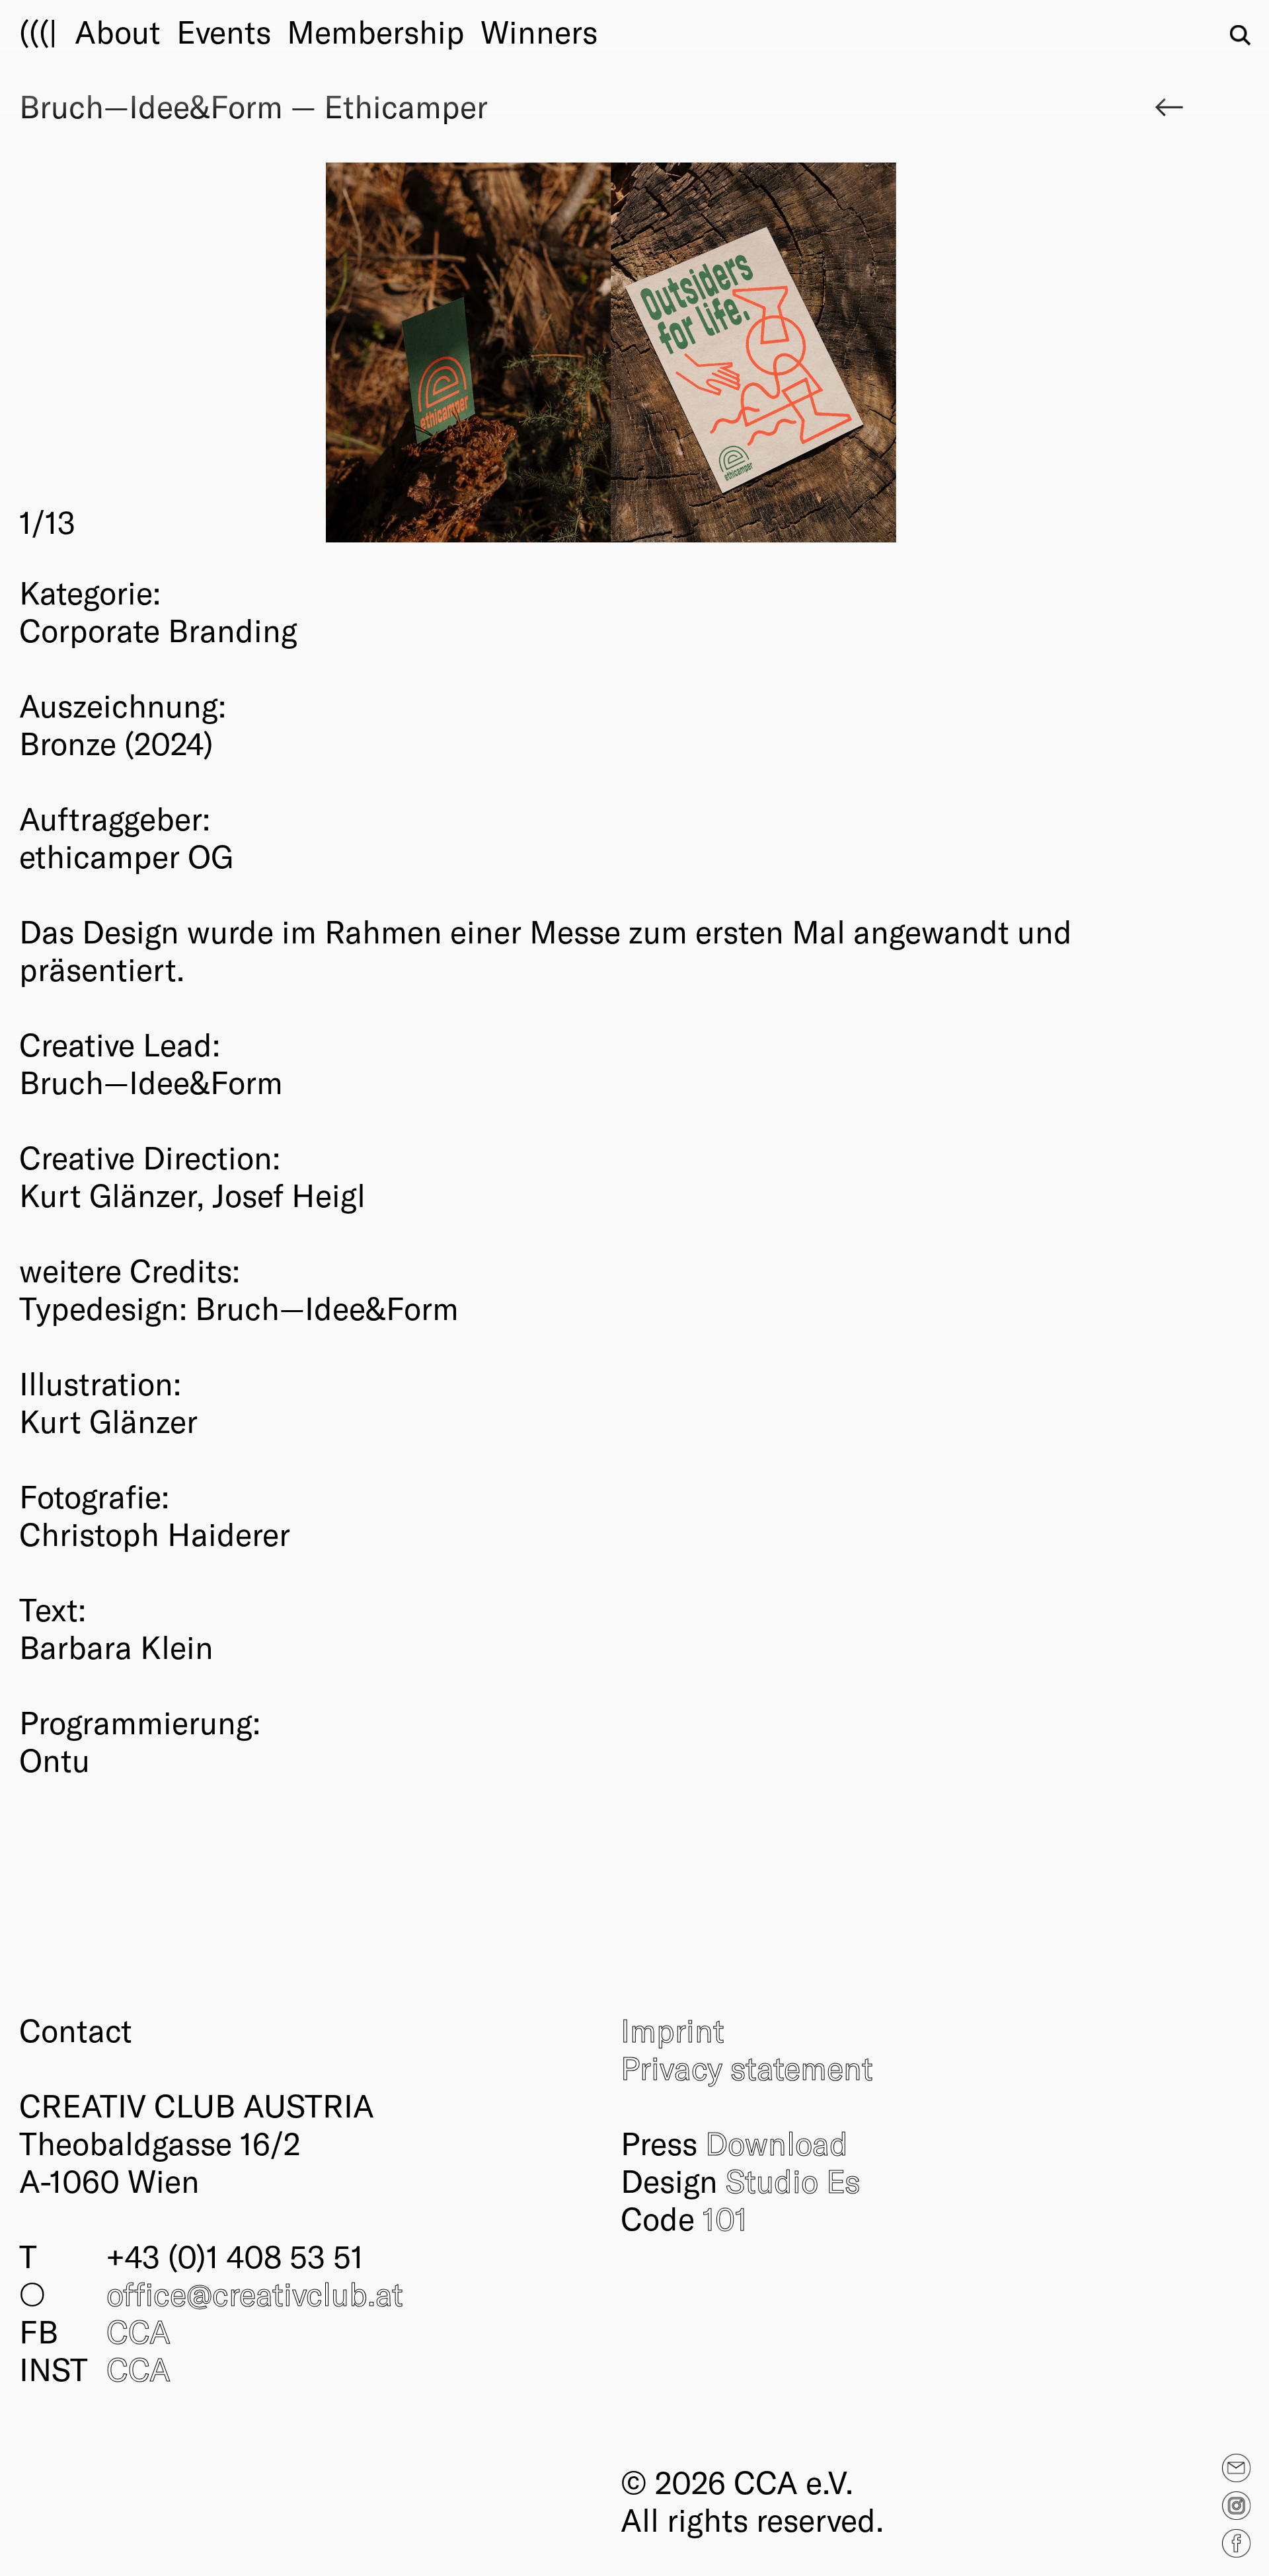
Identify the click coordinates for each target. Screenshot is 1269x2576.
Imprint (673, 2030)
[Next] (907, 352)
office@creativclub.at (255, 2293)
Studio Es (793, 2180)
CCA (138, 2331)
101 (725, 2218)
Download (777, 2143)
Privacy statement (747, 2067)
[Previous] (315, 352)
